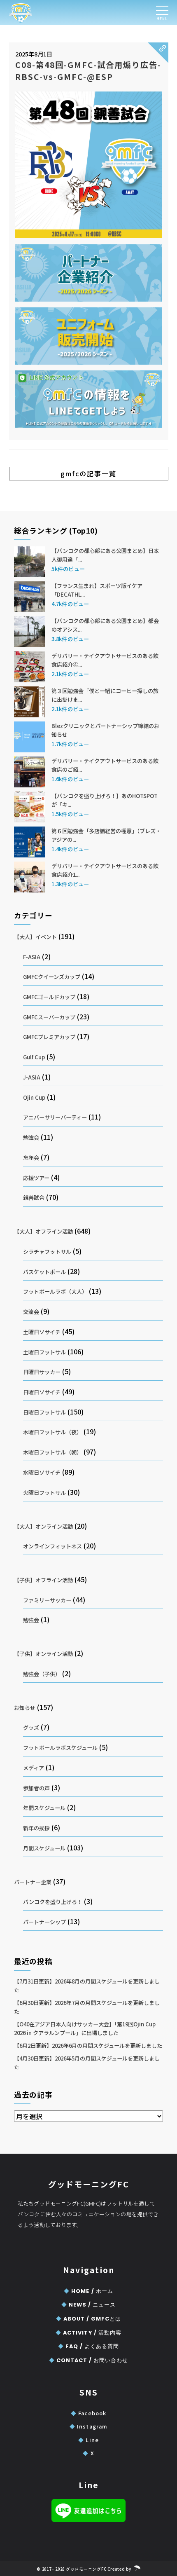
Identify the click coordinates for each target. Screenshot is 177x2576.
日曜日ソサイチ (42, 1392)
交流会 (31, 1312)
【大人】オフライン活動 (43, 1231)
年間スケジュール (44, 1808)
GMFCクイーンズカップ (52, 977)
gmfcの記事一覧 (88, 473)
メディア (34, 1768)
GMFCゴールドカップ (49, 997)
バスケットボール (44, 1272)
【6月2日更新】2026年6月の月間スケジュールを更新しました (88, 2046)
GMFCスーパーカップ (49, 1017)
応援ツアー (36, 1178)
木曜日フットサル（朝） (52, 1452)
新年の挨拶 (36, 1828)
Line (88, 2440)
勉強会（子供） (42, 1674)
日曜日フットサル (44, 1412)
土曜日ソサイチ (42, 1332)
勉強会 (31, 1137)
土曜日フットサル (44, 1352)
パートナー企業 (33, 1882)
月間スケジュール (44, 1848)
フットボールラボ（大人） (55, 1292)
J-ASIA (32, 1077)
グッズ (31, 1727)
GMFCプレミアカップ (49, 1037)
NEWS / (88, 2305)
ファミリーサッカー (47, 1600)
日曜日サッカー (42, 1372)
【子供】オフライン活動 (43, 1580)
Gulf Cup (34, 1057)
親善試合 (34, 1198)
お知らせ (25, 1708)
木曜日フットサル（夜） (52, 1432)
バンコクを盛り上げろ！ (53, 1902)
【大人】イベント (35, 937)
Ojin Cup (34, 1097)
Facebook (88, 2413)
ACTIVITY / (88, 2333)
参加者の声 (36, 1788)
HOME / (88, 2291)
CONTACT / (88, 2360)
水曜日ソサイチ (42, 1472)
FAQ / (88, 2346)
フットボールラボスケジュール (60, 1748)
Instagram (88, 2426)
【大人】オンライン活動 (43, 1526)
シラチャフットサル (47, 1252)
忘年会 (31, 1158)
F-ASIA (32, 957)
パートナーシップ (44, 1922)
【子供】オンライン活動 (43, 1654)
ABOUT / (88, 2319)
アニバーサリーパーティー (55, 1117)
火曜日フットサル (44, 1493)
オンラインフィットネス (52, 1546)
